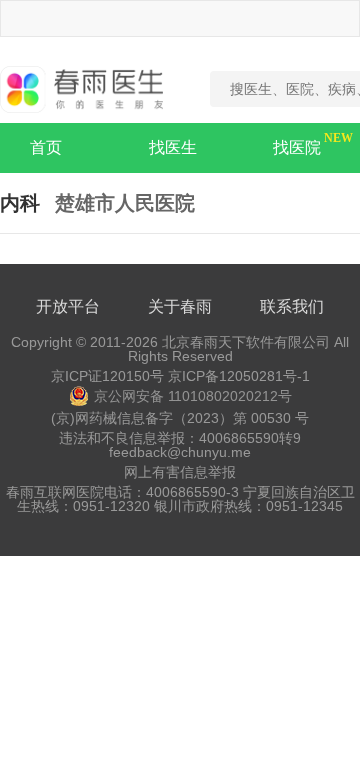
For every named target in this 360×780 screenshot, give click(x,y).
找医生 (173, 147)
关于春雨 (180, 306)
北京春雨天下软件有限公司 (246, 342)
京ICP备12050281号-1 (239, 376)
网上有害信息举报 (180, 472)
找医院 (297, 147)
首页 (46, 147)
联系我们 (292, 306)
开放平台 (68, 306)
